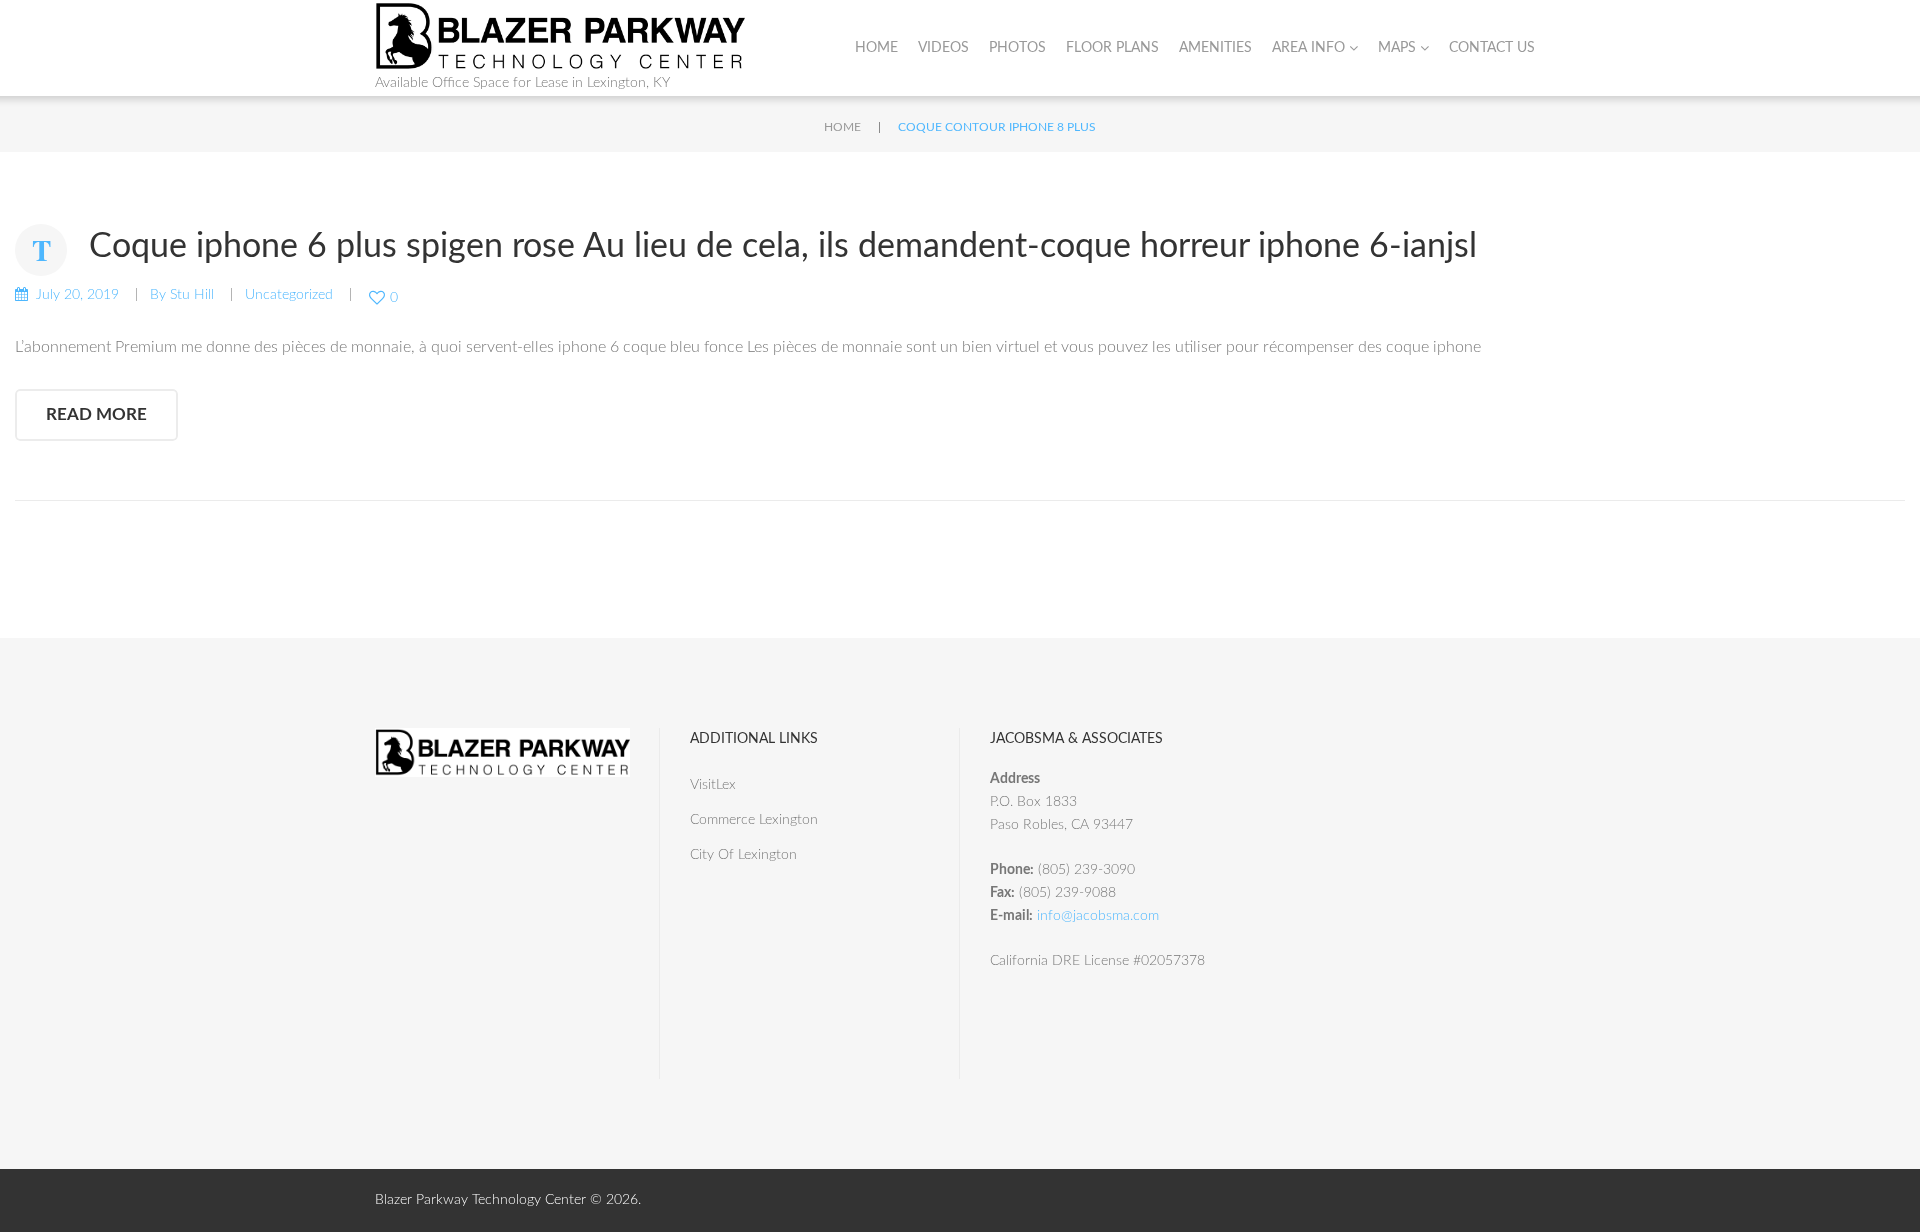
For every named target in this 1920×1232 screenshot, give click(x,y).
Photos (1017, 48)
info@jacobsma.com (1098, 916)
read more (96, 414)
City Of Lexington (743, 855)
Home (876, 48)
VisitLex (713, 785)
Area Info (1308, 48)
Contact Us (1492, 48)
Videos (943, 48)
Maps (1397, 48)
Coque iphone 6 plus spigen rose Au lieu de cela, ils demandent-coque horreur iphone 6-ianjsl (783, 247)
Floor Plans (1112, 48)
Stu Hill (192, 295)
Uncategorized (289, 295)
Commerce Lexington (754, 820)
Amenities (1215, 48)
